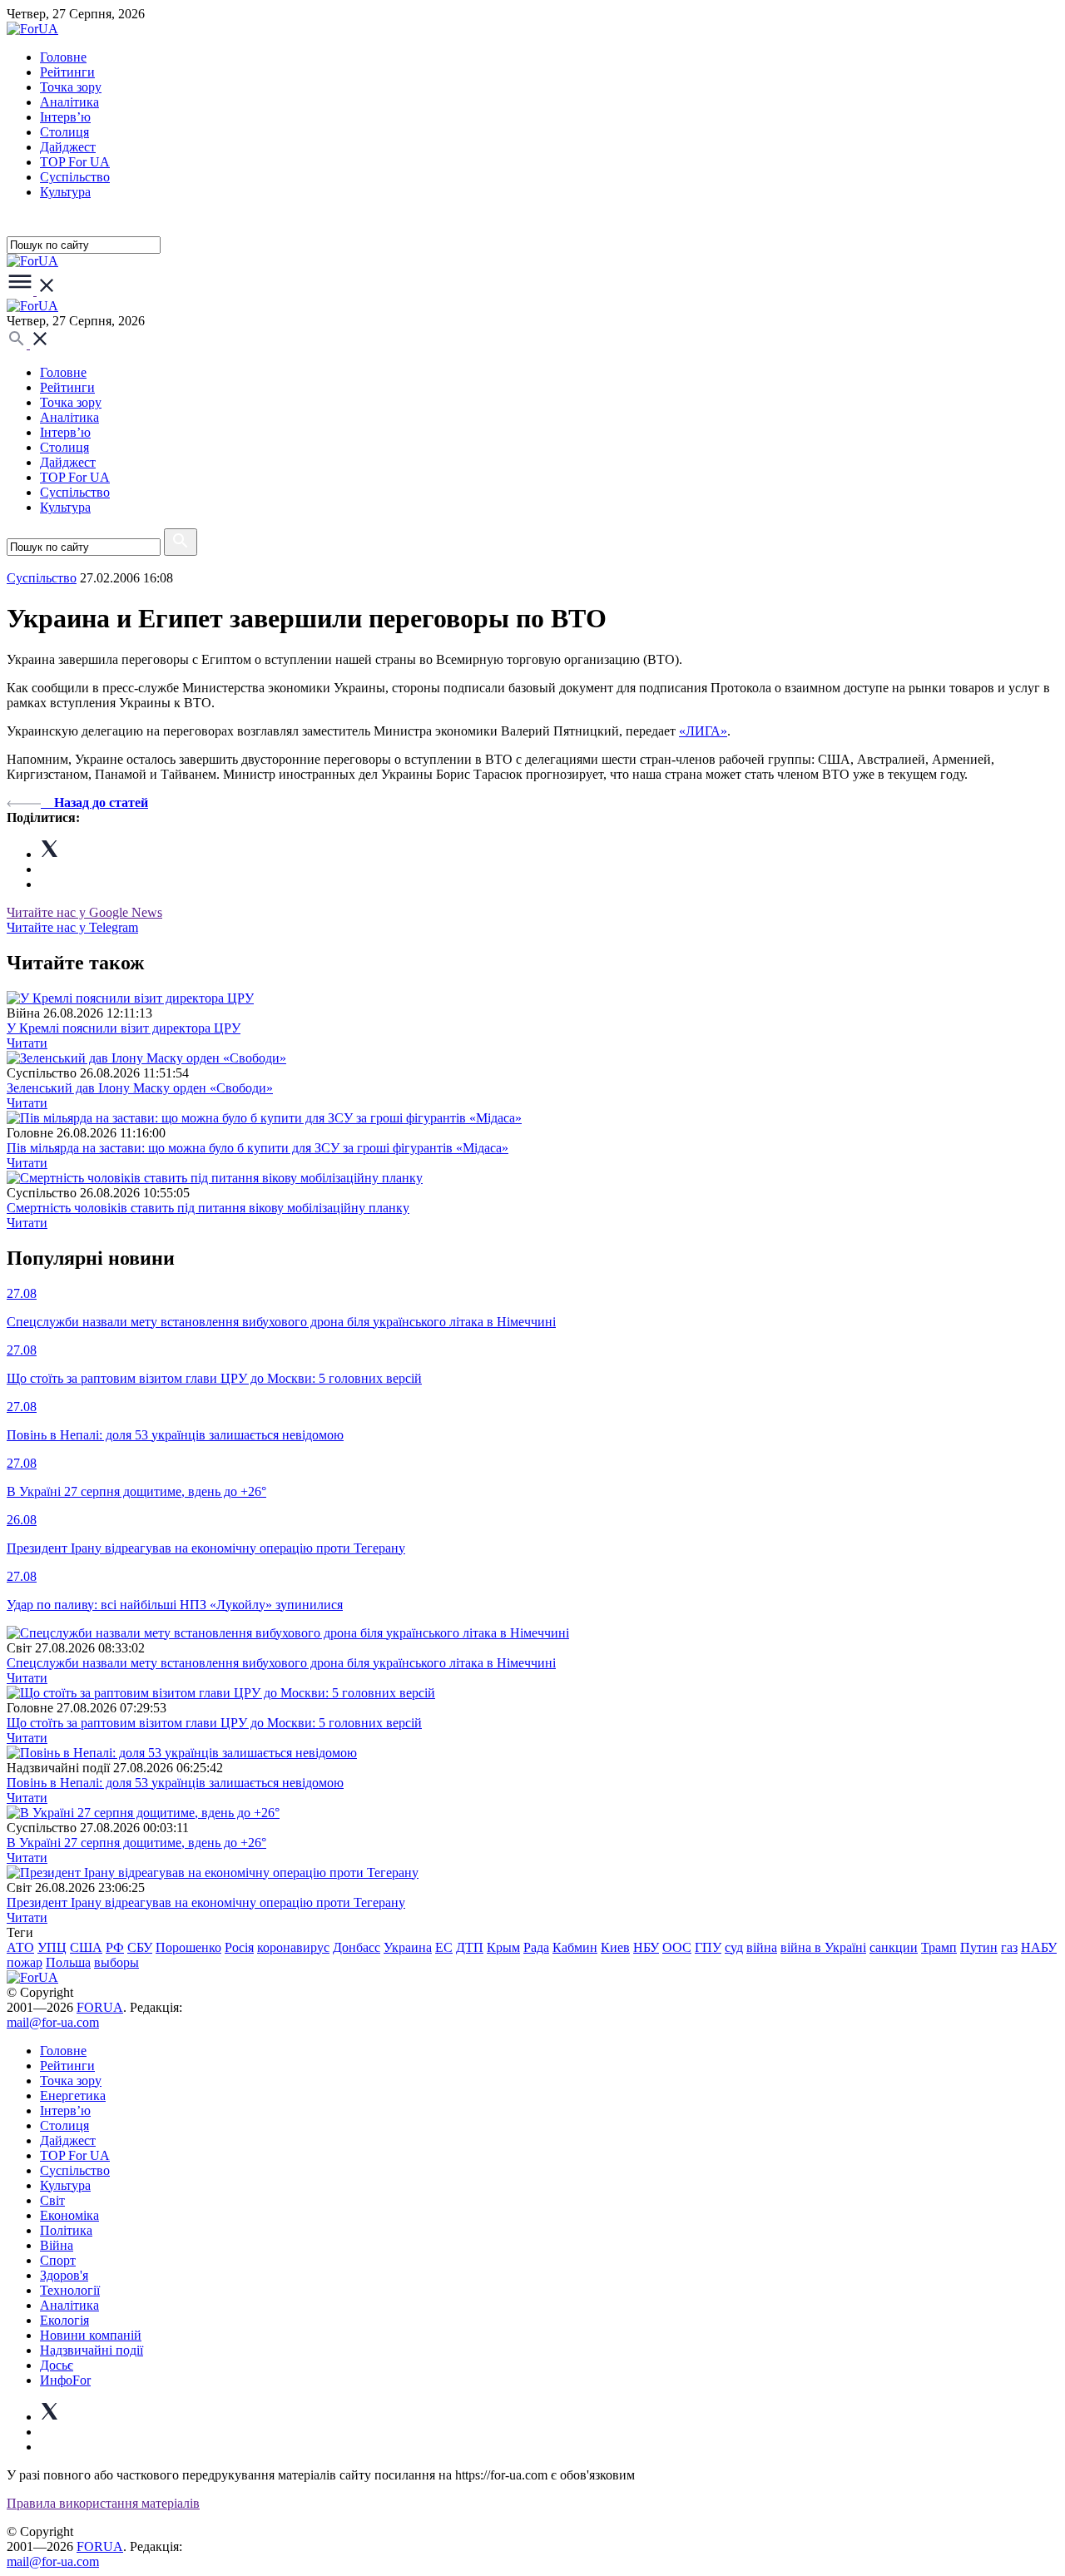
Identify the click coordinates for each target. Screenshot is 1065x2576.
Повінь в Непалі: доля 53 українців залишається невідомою (175, 1783)
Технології (70, 2290)
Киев (615, 1947)
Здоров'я (64, 2275)
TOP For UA (75, 162)
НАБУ (1039, 1947)
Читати (27, 1043)
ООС (677, 1947)
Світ (52, 2200)
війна (762, 1947)
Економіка (69, 2215)
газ (1009, 1947)
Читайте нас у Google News (84, 912)
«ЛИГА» (703, 731)
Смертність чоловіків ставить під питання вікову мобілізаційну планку (208, 1208)
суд (734, 1947)
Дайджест (68, 147)
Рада (536, 1947)
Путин (979, 1947)
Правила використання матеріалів (103, 2503)
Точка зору (71, 87)
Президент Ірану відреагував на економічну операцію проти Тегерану (206, 1902)
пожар (25, 1962)
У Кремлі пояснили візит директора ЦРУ (124, 1028)
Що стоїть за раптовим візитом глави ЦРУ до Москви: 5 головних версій (214, 1723)
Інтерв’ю (65, 117)
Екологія (64, 2320)
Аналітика (69, 102)
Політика (66, 2230)
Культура (65, 192)
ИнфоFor (65, 2380)
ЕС (444, 1947)
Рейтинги (67, 72)
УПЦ (52, 1947)
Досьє (57, 2365)
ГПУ (708, 1947)
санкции (894, 1947)
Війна (57, 2245)
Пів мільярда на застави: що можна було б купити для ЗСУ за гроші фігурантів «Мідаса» (258, 1148)
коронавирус (293, 1947)
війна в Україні (823, 1947)
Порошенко (188, 1947)
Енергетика (73, 2095)
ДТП (470, 1947)
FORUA (100, 2007)
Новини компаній (91, 2335)
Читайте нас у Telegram (72, 927)
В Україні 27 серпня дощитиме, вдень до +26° (136, 1843)
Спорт (58, 2260)
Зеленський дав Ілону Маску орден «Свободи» (140, 1088)
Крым (503, 1947)
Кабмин (575, 1947)
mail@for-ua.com (53, 2022)
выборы (116, 1962)
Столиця (64, 132)
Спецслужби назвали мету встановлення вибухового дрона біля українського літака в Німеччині (281, 1663)
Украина (408, 1947)
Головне (63, 57)
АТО (20, 1947)
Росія (239, 1947)
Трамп (939, 1947)
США (86, 1947)
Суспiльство (75, 177)
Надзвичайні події (92, 2350)
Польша (68, 1962)
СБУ (140, 1947)
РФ (115, 1947)
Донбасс (357, 1947)
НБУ (646, 1947)
